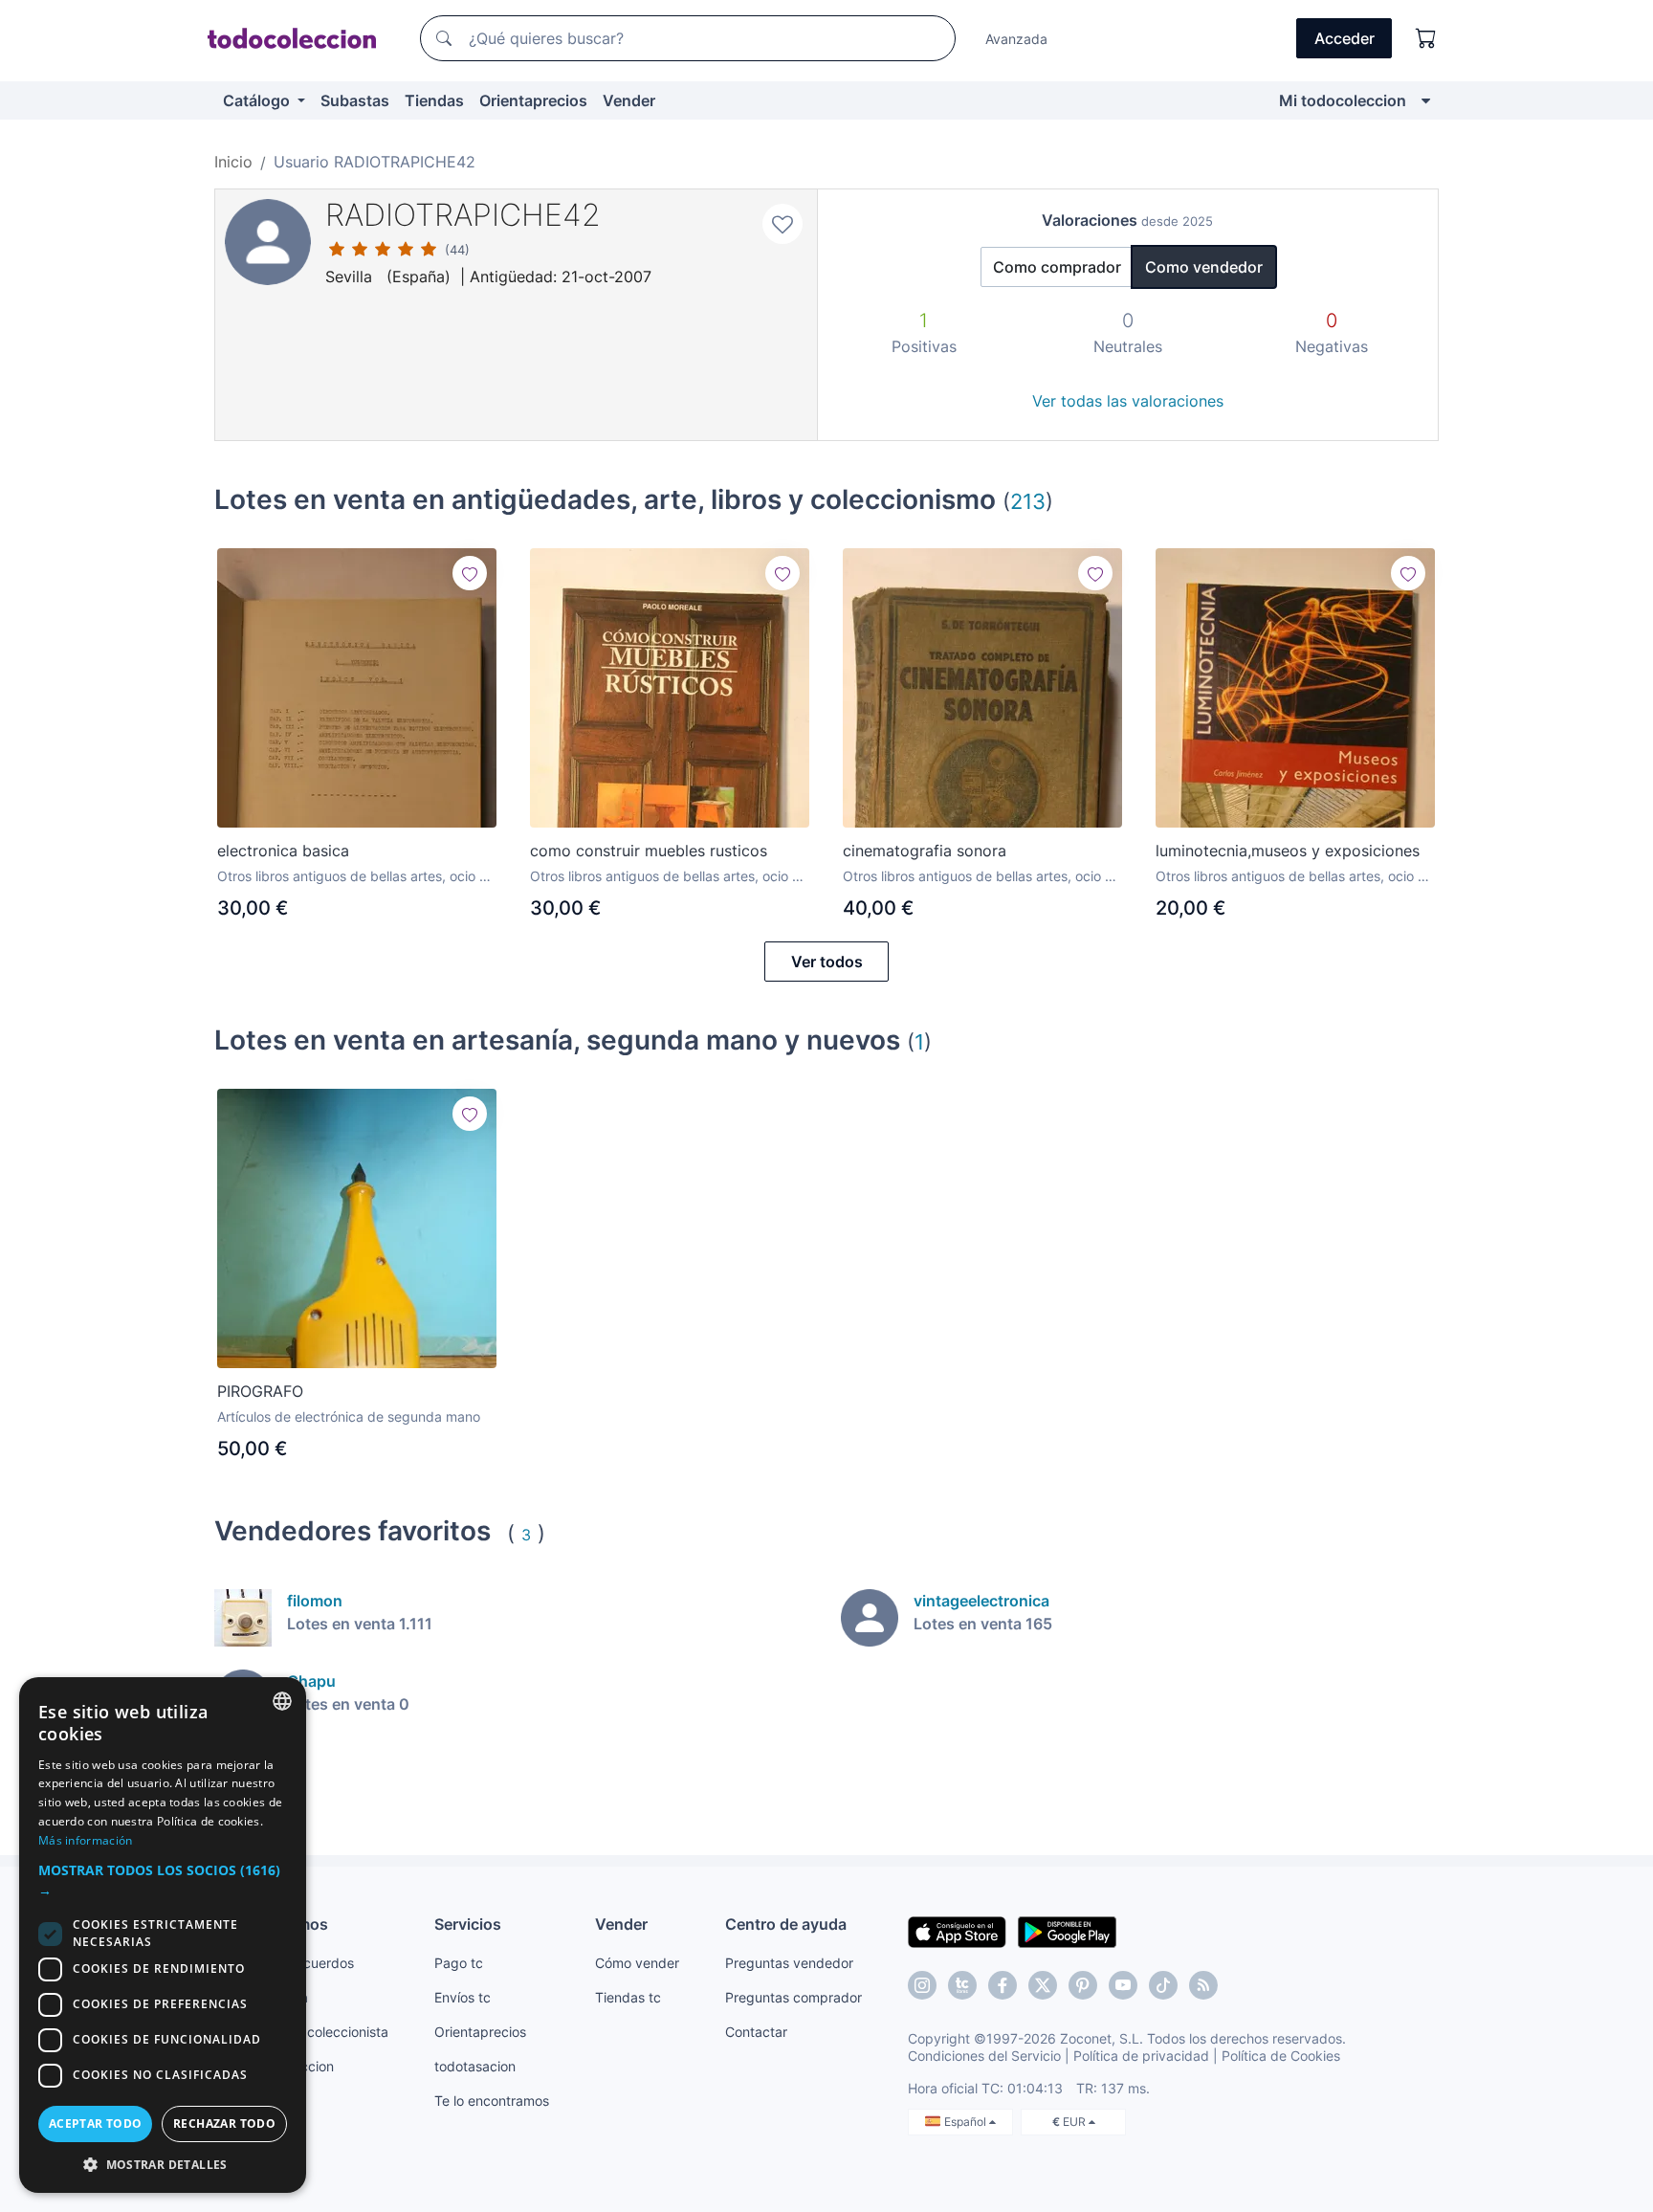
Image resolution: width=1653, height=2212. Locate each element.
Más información (86, 1840)
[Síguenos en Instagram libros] (962, 1985)
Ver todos (827, 962)
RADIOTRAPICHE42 (463, 215)
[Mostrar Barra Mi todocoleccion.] (1426, 100)
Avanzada (1016, 39)
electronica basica (283, 851)
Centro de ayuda (786, 1924)
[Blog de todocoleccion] (1203, 1985)
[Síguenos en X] (1043, 1985)
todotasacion (475, 2066)
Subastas (355, 100)
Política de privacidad (1141, 2056)
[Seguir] (470, 573)
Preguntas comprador (793, 1997)
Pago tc (459, 1963)
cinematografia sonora (925, 851)
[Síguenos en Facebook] (1003, 1985)
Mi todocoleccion (1343, 100)
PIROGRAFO (260, 1391)
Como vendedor (1204, 267)
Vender (629, 100)
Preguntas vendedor (789, 1963)
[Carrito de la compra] (1426, 38)
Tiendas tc (628, 1997)
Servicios (468, 1924)
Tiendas (434, 100)
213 (1028, 501)
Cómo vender (637, 1963)
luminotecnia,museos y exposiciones (1288, 851)
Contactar (756, 2032)
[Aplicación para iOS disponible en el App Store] (957, 1931)
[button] (163, 1880)
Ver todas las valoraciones (1128, 401)
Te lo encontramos (492, 2101)
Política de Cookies (1281, 2056)
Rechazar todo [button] (224, 2124)
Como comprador (1057, 267)
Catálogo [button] (258, 100)
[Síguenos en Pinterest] (1083, 1985)
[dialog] (163, 1935)
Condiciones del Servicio (984, 2056)
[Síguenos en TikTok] (1163, 1985)
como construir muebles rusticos (649, 851)
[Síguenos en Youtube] (1123, 1985)
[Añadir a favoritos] (782, 224)
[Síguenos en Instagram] (922, 1985)
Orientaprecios (533, 100)
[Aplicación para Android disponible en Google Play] (1067, 1931)
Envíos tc (463, 1997)
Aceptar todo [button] (96, 2124)
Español (967, 2122)
